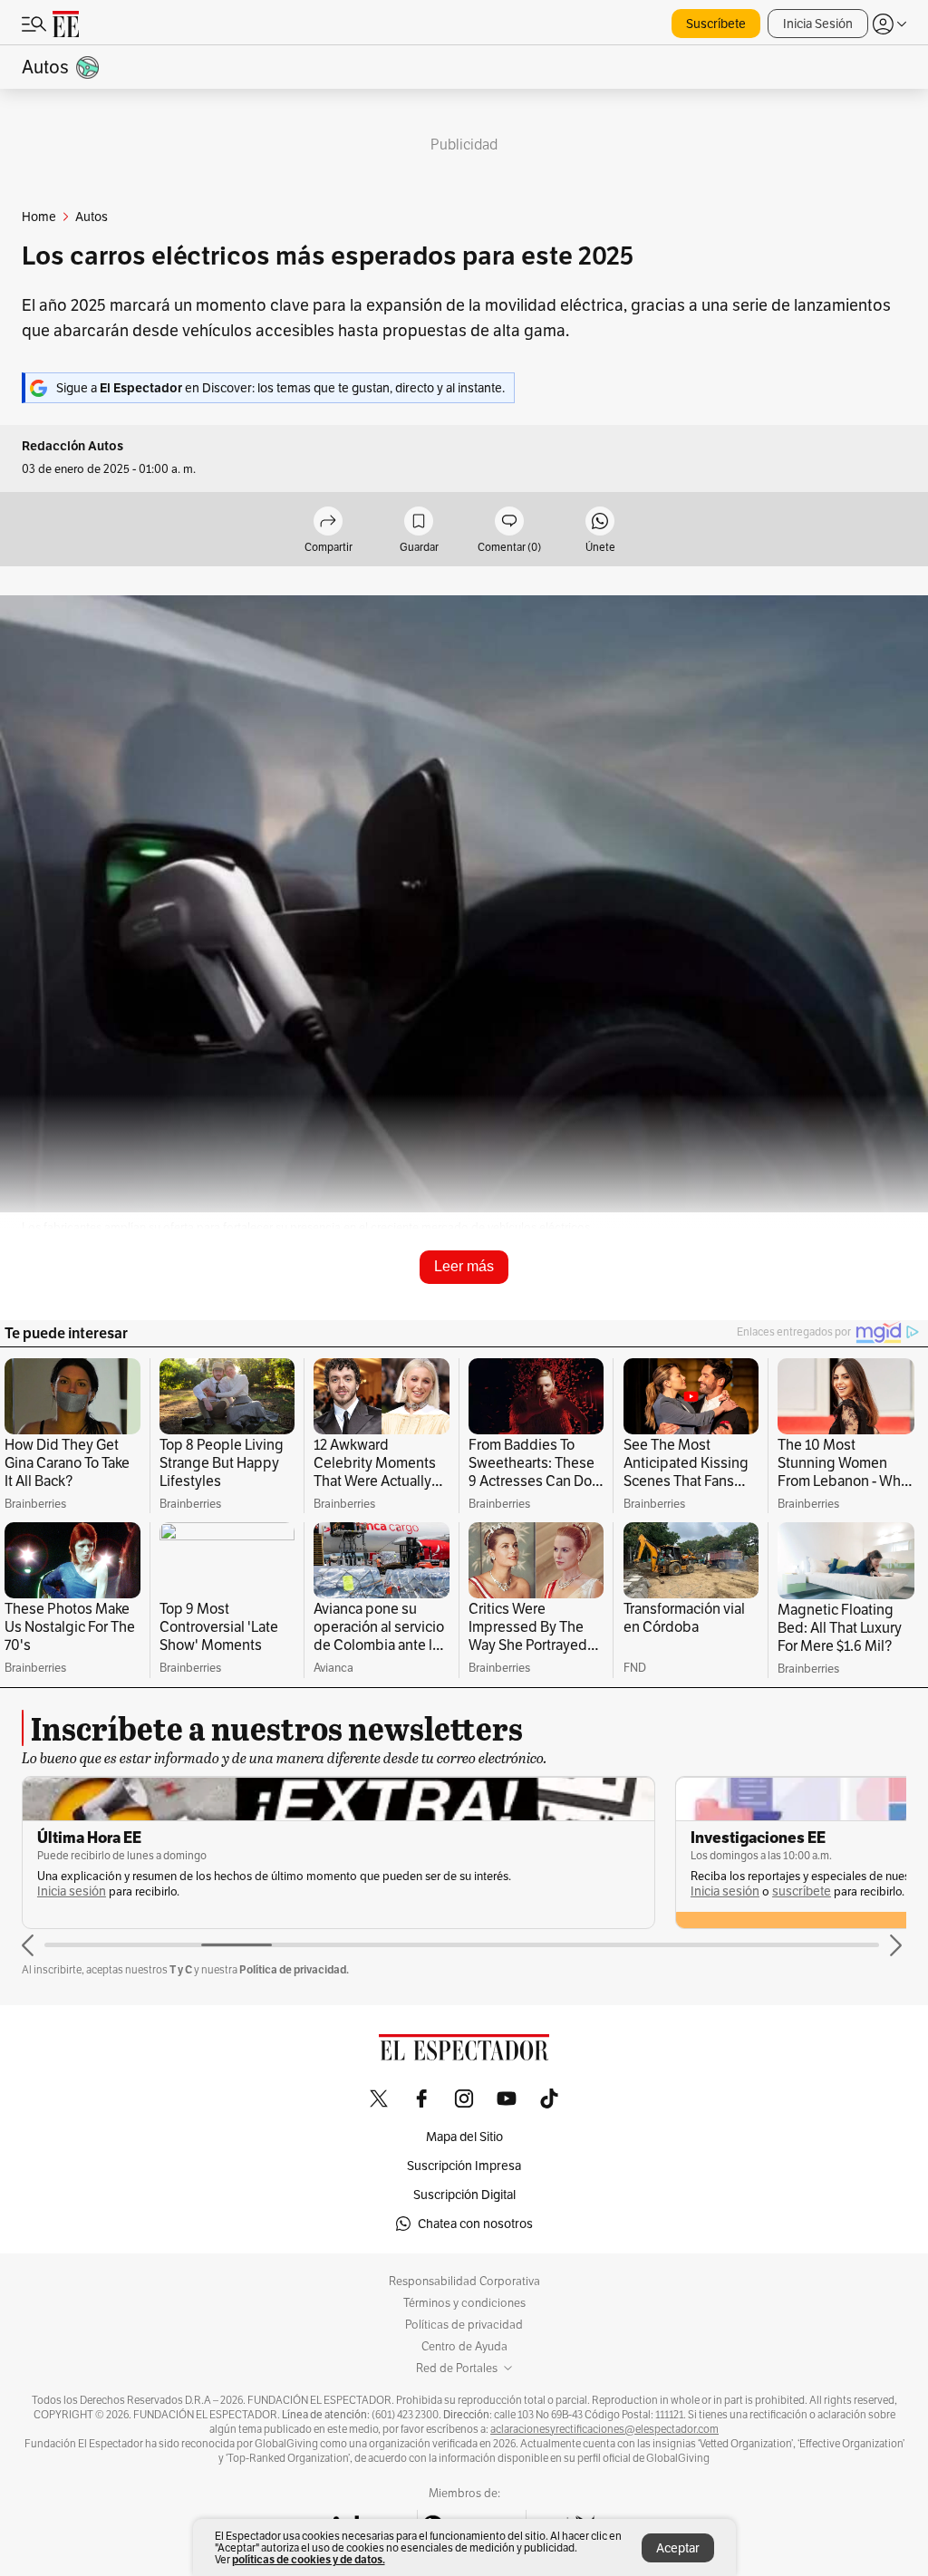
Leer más (464, 1266)
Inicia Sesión (818, 24)
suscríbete (802, 1891)
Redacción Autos (72, 446)
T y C (181, 1969)
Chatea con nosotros (475, 2224)
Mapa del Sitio (464, 2137)
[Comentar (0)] (509, 522)
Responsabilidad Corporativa (464, 2282)
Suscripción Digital (464, 2195)
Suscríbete (716, 24)
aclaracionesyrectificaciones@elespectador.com (604, 2429)
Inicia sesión (72, 1891)
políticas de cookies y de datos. (309, 2559)
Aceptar (678, 2548)
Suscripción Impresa (464, 2166)
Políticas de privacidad (464, 2325)
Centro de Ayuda (464, 2347)
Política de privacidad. (294, 1969)
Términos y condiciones (464, 2303)
